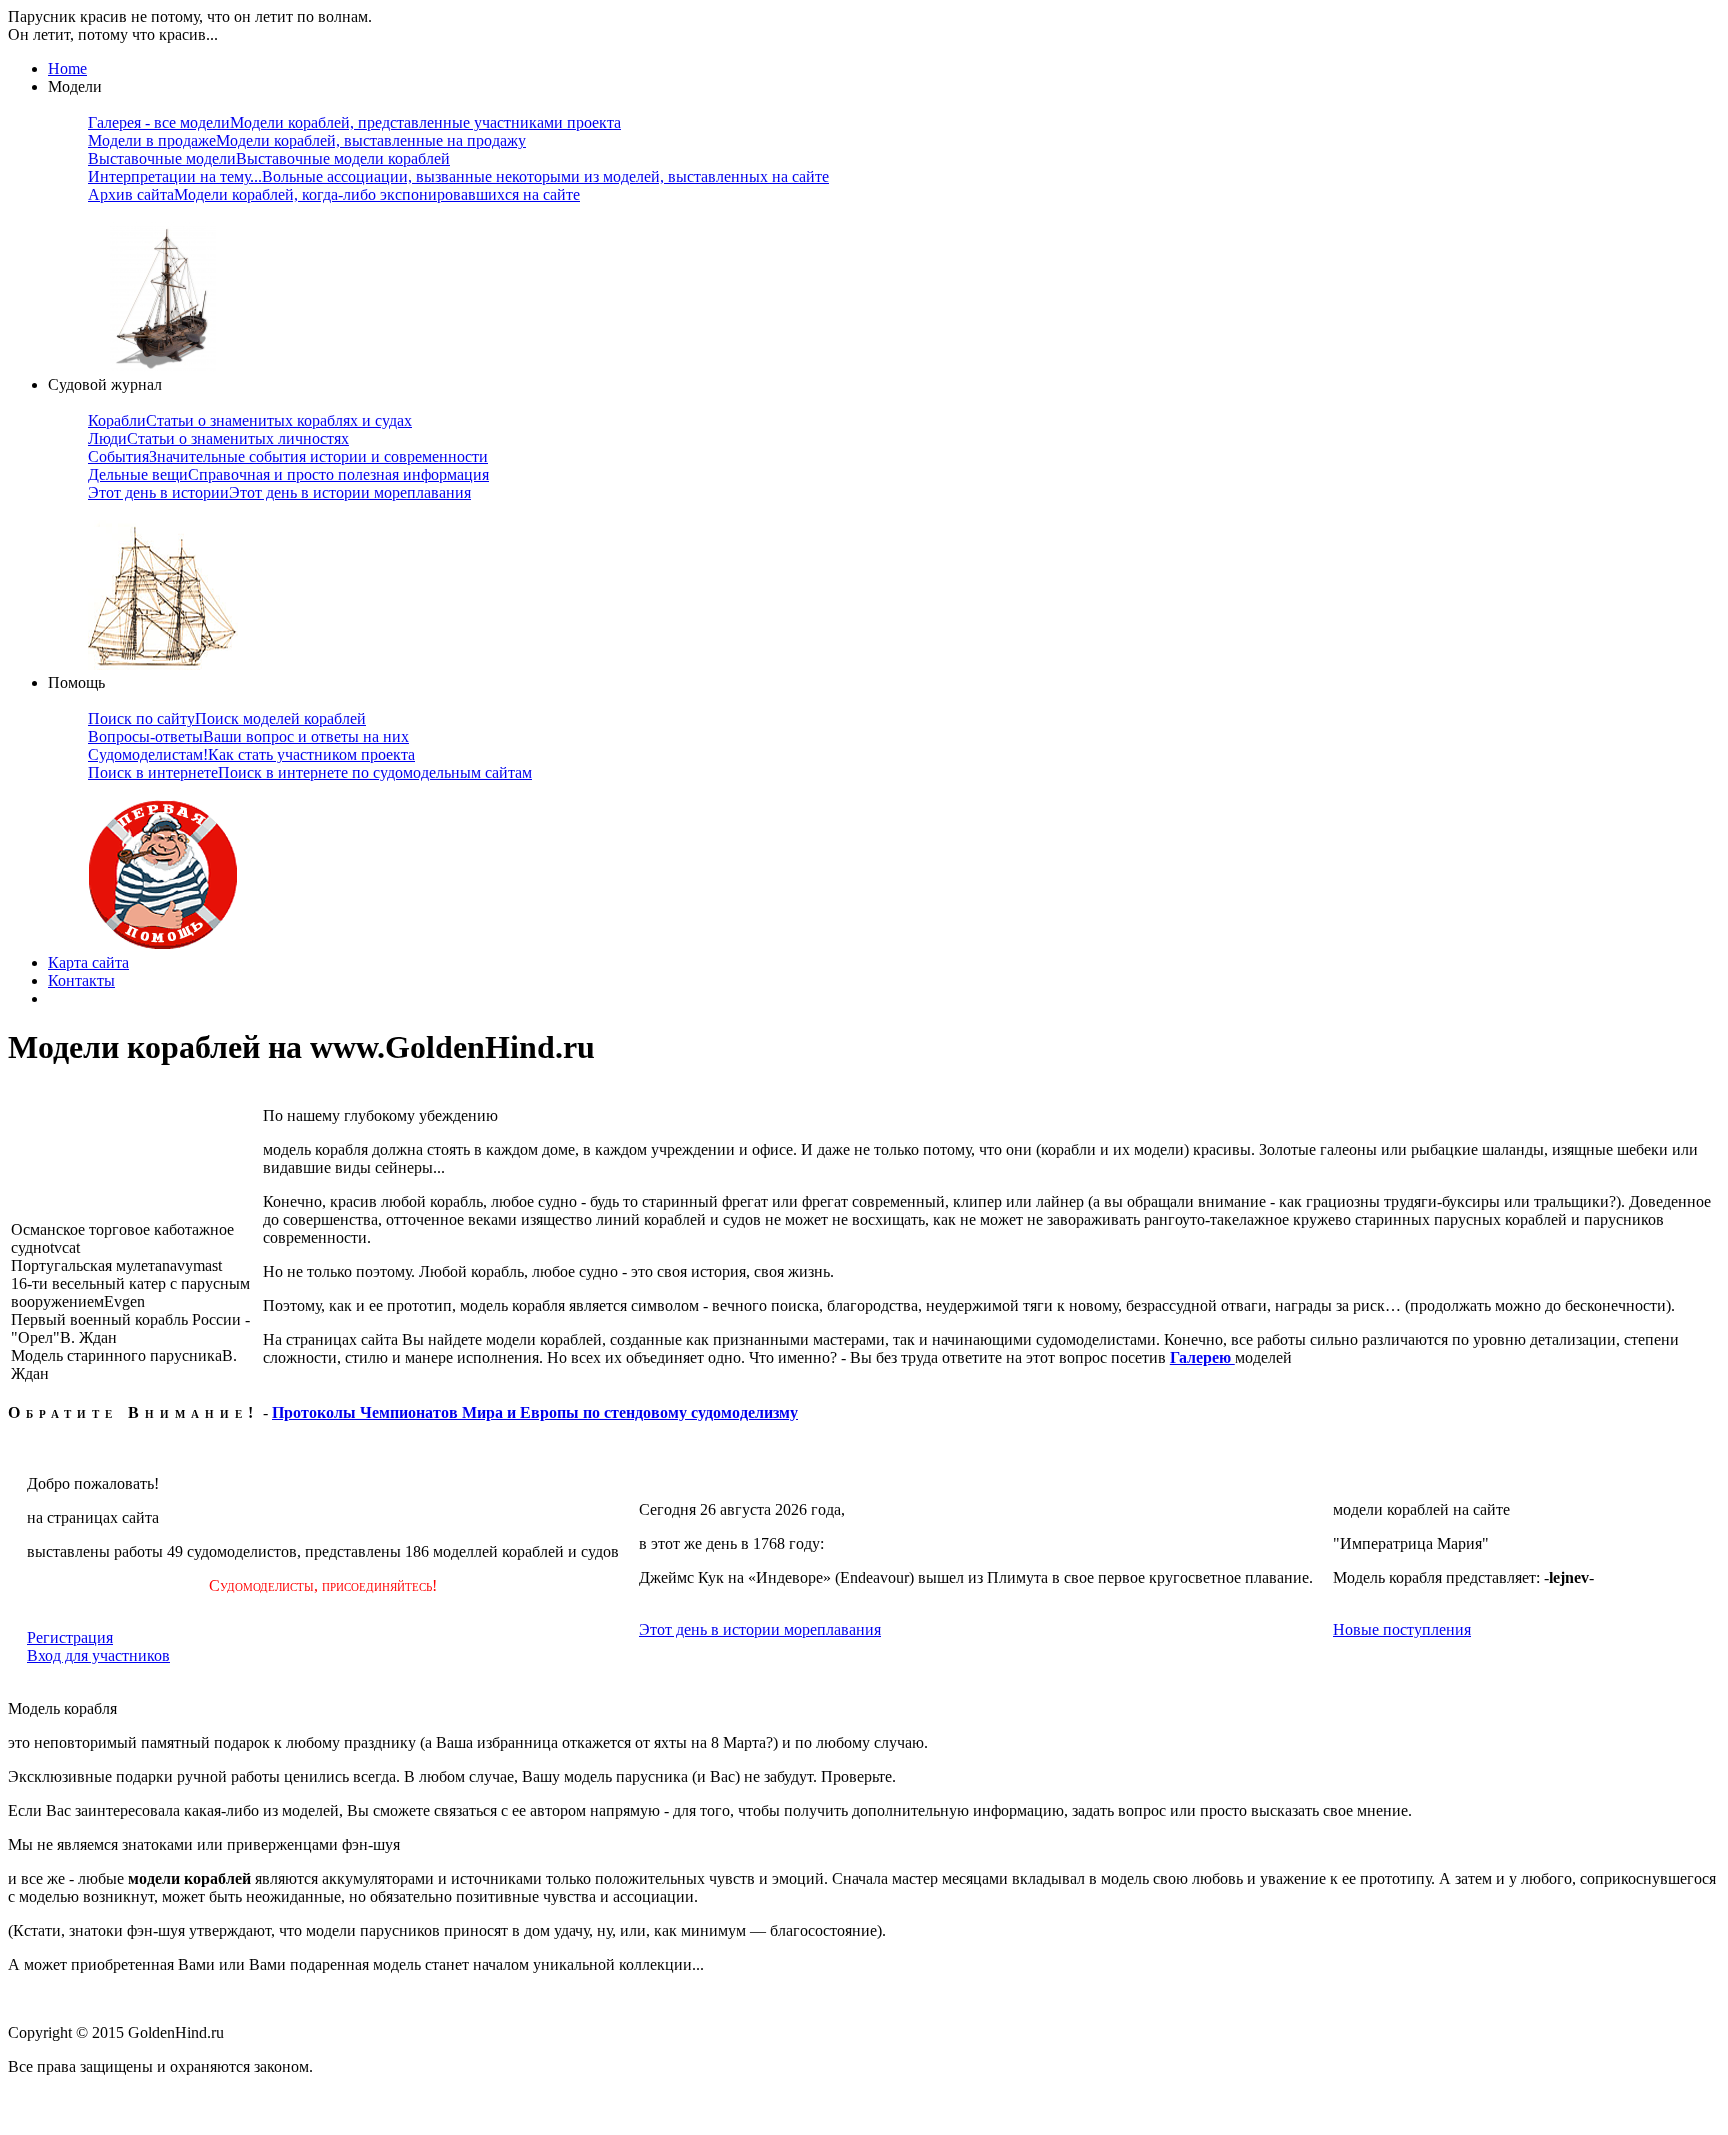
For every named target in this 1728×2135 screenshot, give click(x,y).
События (288, 456)
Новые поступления (1402, 1629)
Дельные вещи (288, 474)
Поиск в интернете (310, 772)
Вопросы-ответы (248, 736)
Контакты (81, 980)
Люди (218, 438)
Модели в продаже (307, 140)
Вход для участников (98, 1655)
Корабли (250, 420)
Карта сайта (88, 962)
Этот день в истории (279, 492)
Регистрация (70, 1637)
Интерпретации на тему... (458, 176)
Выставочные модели (269, 158)
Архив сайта (334, 194)
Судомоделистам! (251, 754)
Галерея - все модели (354, 122)
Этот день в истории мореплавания (760, 1629)
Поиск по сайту (227, 718)
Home (67, 68)
